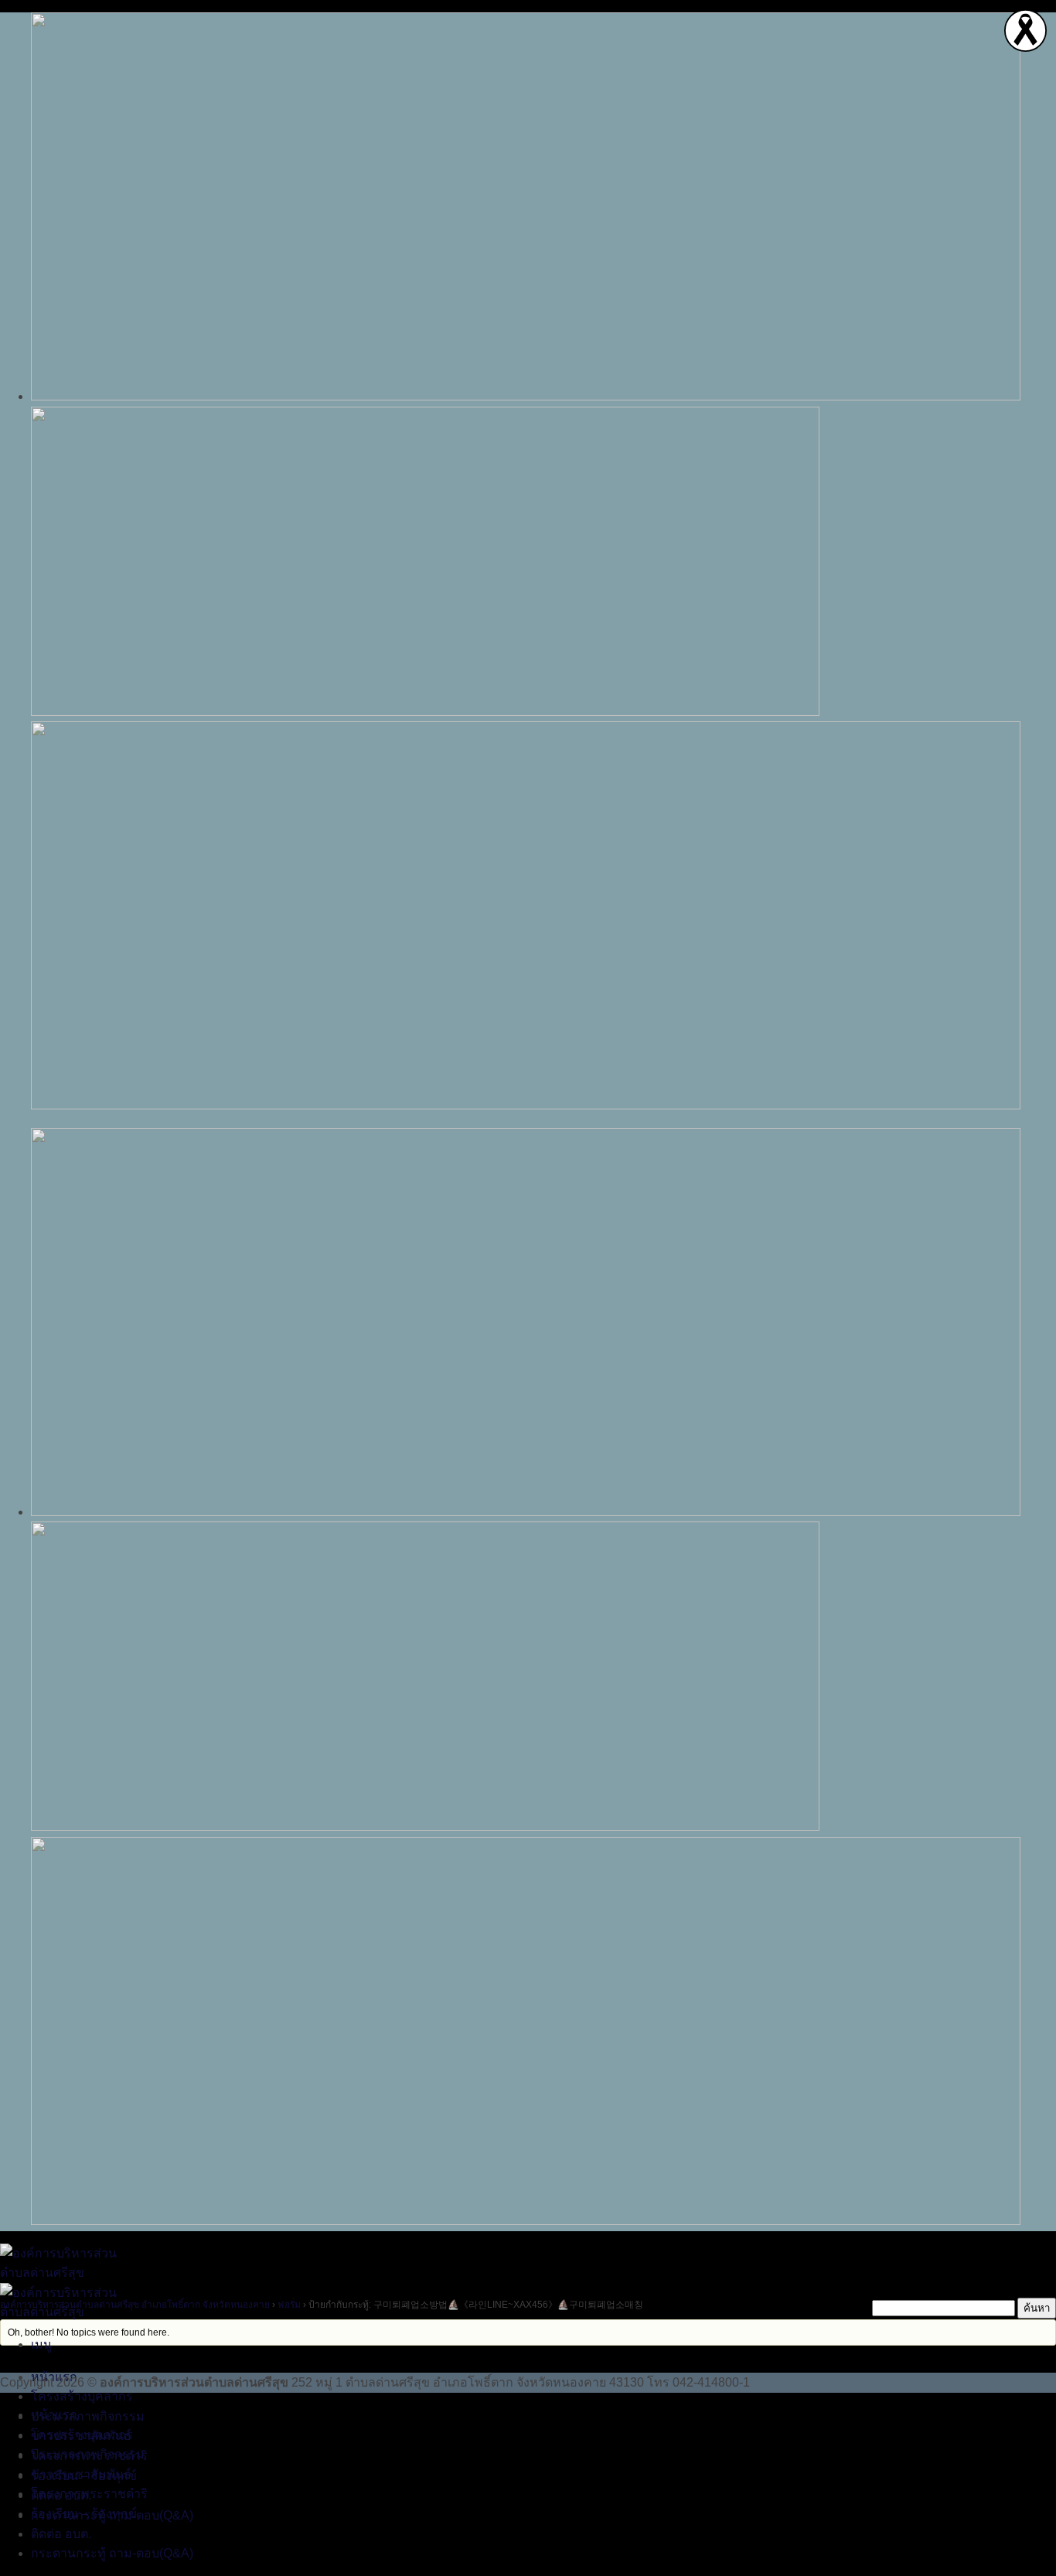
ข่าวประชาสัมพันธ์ (81, 2474)
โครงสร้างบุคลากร (82, 2396)
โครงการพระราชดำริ (89, 2494)
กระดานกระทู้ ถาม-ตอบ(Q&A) (112, 2553)
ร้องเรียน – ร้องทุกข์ (84, 2514)
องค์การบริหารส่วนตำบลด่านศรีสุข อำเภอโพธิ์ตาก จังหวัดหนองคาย (135, 2305)
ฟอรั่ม (289, 2305)
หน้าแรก (54, 2415)
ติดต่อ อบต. (61, 2534)
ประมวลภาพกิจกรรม (88, 2416)
